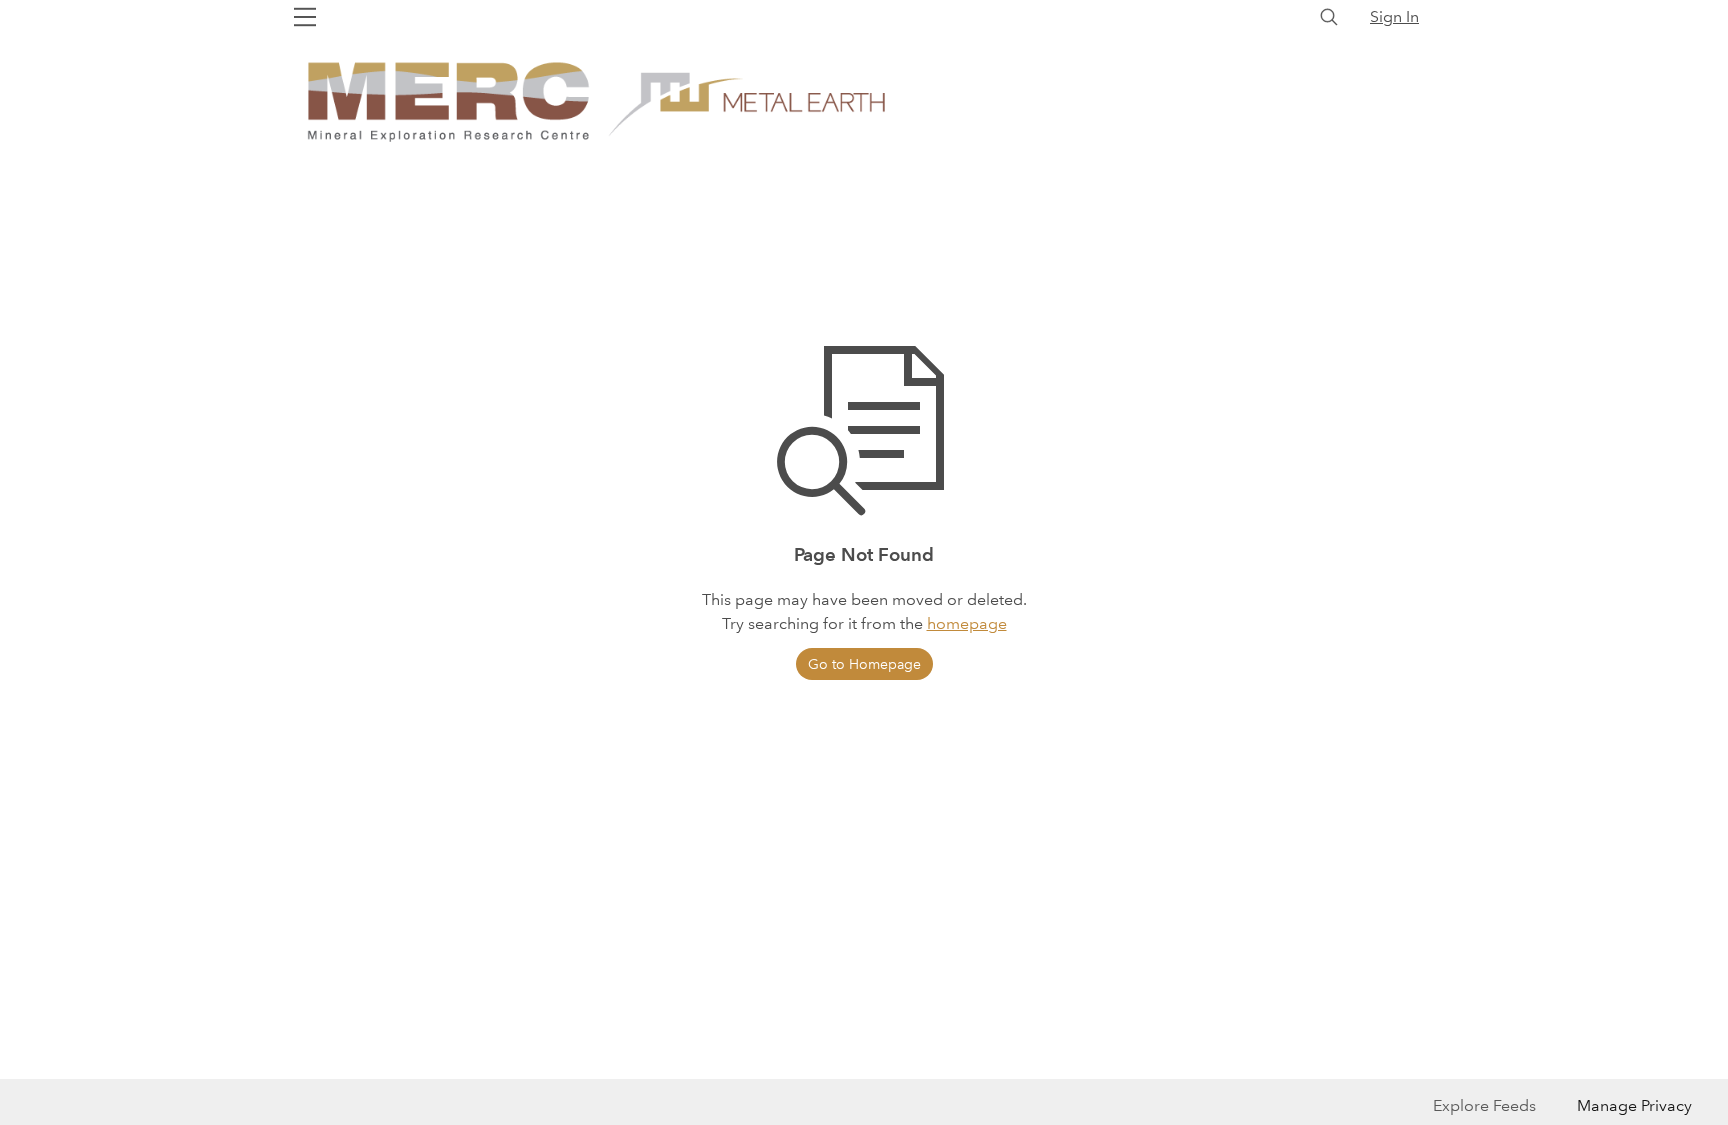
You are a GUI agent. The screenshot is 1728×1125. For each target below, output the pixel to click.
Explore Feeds (1484, 1105)
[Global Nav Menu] (305, 17)
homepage (967, 623)
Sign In (1394, 16)
